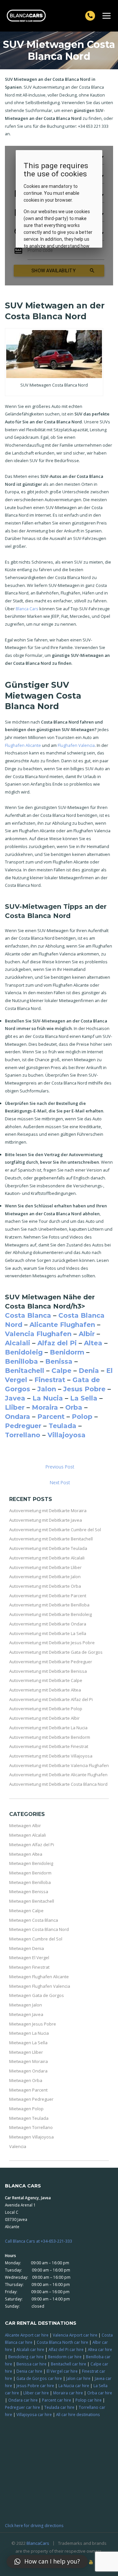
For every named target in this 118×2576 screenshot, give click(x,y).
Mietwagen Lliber (26, 2052)
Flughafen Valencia (76, 745)
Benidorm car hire (65, 2357)
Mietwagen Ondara (28, 2071)
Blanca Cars (27, 609)
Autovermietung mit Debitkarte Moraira (48, 1511)
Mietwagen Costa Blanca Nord (39, 1929)
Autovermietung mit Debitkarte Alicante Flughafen (58, 1775)
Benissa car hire (31, 2364)
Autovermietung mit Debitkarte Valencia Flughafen (59, 1765)
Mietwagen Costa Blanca (34, 1920)
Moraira (45, 1407)
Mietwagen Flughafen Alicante (39, 1977)
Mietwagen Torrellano (31, 2127)
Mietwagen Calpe (26, 1911)
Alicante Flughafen (62, 1325)
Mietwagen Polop (26, 2109)
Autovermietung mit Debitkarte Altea (45, 1690)
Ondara (18, 1417)
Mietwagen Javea (26, 2014)
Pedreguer (23, 1426)
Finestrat (50, 1380)
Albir (87, 1334)
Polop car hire (88, 2400)
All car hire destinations (78, 2414)
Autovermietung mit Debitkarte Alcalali (47, 1558)
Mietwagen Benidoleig (31, 1863)
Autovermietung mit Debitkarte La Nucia (48, 1728)
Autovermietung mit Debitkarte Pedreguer (51, 1662)
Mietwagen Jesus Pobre (33, 2024)
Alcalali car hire (30, 2349)
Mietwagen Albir (25, 1826)
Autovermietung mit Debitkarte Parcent (48, 1596)
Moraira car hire (68, 2393)
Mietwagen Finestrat (29, 1967)
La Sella (84, 1398)
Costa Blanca (28, 1315)
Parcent (51, 1417)
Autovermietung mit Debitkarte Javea (46, 1520)
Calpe (61, 1371)
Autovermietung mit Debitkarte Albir (44, 1718)
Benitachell (25, 1371)
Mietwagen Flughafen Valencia (40, 1986)
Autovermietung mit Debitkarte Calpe (46, 1680)
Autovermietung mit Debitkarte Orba (45, 1586)
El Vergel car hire (62, 2371)
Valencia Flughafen (38, 1334)
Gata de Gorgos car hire (39, 2378)
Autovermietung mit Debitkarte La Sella (48, 1633)
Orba (74, 1407)
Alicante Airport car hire (27, 2335)
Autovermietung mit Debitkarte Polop (46, 1709)
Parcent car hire (57, 2400)
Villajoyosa (67, 1435)
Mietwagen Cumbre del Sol (36, 1939)
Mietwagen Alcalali (28, 1835)
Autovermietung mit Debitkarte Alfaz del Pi (51, 1699)
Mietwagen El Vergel (29, 1958)
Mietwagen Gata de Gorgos (37, 1995)
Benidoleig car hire (26, 2357)
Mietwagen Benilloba (30, 1882)
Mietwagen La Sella (28, 2043)
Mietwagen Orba (26, 2080)
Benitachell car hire (69, 2364)
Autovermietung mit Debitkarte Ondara (48, 1624)
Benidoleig (24, 1352)
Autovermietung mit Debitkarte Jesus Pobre (52, 1643)
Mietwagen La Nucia (29, 2033)
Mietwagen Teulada (29, 2118)
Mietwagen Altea (26, 1854)
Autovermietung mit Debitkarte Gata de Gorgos (56, 1652)
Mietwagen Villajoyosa (31, 2137)
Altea (93, 1343)
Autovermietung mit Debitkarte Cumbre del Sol (55, 1530)
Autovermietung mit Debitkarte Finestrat (49, 1746)
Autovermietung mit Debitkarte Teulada (48, 1548)
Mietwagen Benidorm (30, 1873)
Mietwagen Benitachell (32, 1901)
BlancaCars (38, 2543)
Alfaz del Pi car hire (66, 2349)
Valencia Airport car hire (75, 2335)
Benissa (59, 1361)
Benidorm (67, 1352)
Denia (89, 1371)
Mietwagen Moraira (29, 2061)
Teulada (62, 1426)
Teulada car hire (59, 2407)
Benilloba (21, 1361)
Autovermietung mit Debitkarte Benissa (48, 1671)
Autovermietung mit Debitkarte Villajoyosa (51, 1756)
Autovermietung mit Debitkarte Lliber (45, 1567)
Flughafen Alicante (23, 745)
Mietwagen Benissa (29, 1892)
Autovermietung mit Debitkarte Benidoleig (50, 1614)
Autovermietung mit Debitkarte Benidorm (50, 1737)
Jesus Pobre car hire (35, 2386)
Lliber (15, 1407)
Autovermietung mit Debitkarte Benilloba (49, 1605)
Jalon (47, 1389)
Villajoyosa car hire (34, 2414)
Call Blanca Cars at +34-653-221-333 (39, 2241)
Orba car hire (100, 2393)
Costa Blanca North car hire (62, 2342)
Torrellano (23, 1435)
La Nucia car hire (74, 2386)
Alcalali (18, 1343)
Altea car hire (100, 2349)
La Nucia (48, 1398)
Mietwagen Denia (27, 1948)
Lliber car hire (36, 2393)
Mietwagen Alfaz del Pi (32, 1845)
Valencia (18, 2146)
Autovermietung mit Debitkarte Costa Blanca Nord (58, 1784)
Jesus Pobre (84, 1389)
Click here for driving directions (34, 2525)
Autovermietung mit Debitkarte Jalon (45, 1577)
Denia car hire (29, 2371)
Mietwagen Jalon (26, 2005)
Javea (15, 1398)
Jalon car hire (78, 2378)
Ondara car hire (23, 2400)
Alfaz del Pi (57, 1343)
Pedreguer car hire (22, 2407)
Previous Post (60, 1467)
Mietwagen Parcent (28, 2090)
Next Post (60, 1482)
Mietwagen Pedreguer (31, 2099)
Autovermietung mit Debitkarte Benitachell (51, 1539)
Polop (82, 1417)
